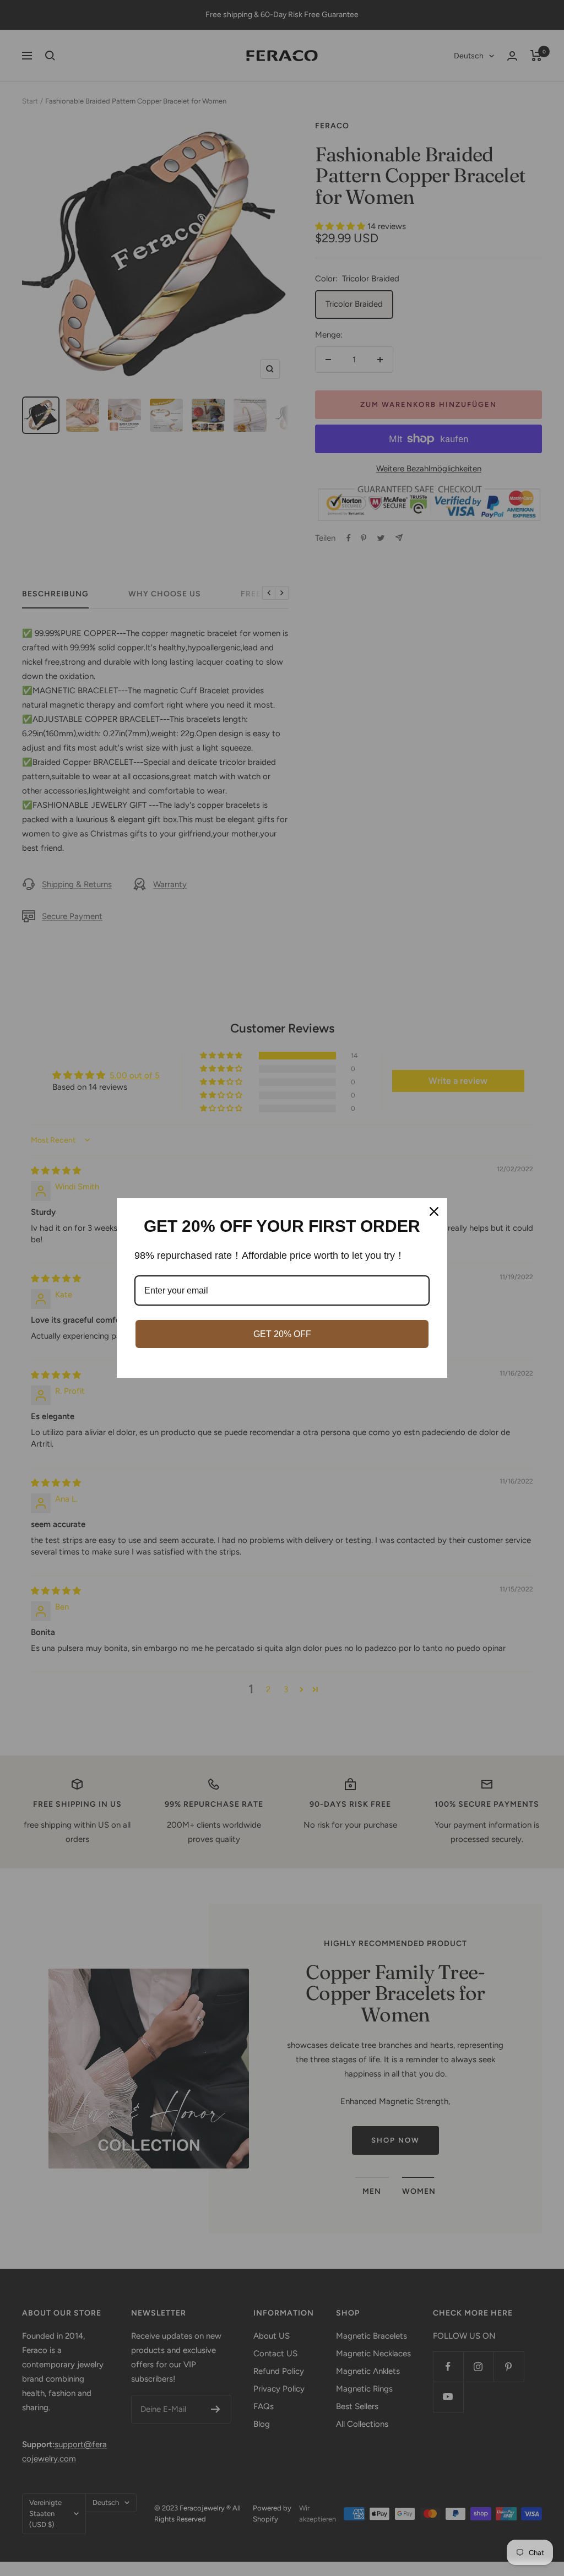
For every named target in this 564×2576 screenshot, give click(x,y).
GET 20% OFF (282, 1334)
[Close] (434, 1211)
